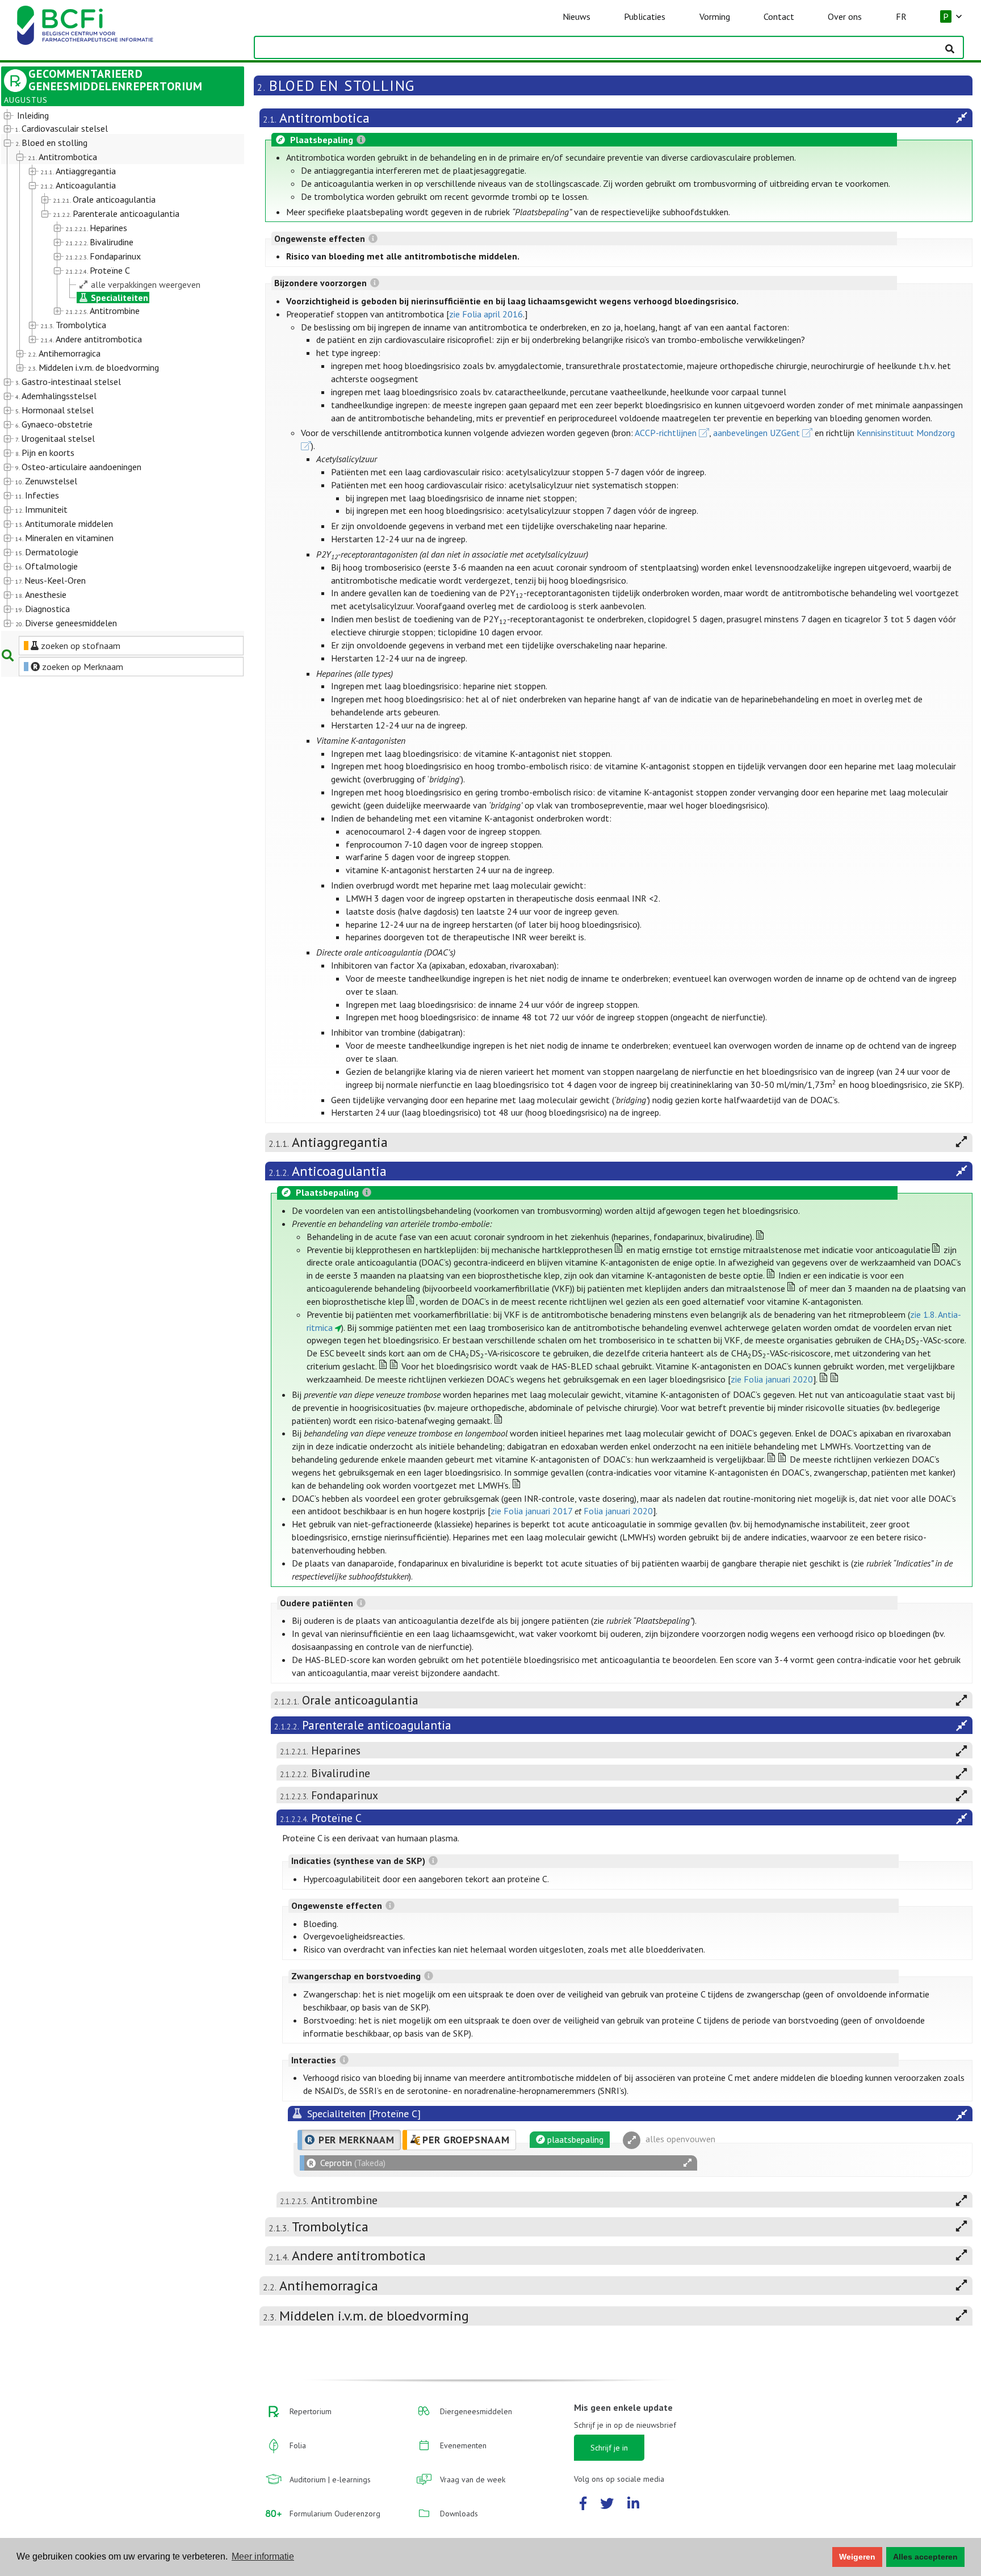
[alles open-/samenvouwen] (687, 2163)
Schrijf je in (609, 2448)
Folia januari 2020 (618, 1511)
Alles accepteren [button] (925, 2557)
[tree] (113, 370)
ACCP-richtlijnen (666, 433)
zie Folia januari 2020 (772, 1379)
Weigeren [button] (857, 2557)
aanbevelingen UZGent (756, 433)
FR (901, 16)
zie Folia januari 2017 (531, 1511)
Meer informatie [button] (263, 2556)
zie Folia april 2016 (486, 314)
